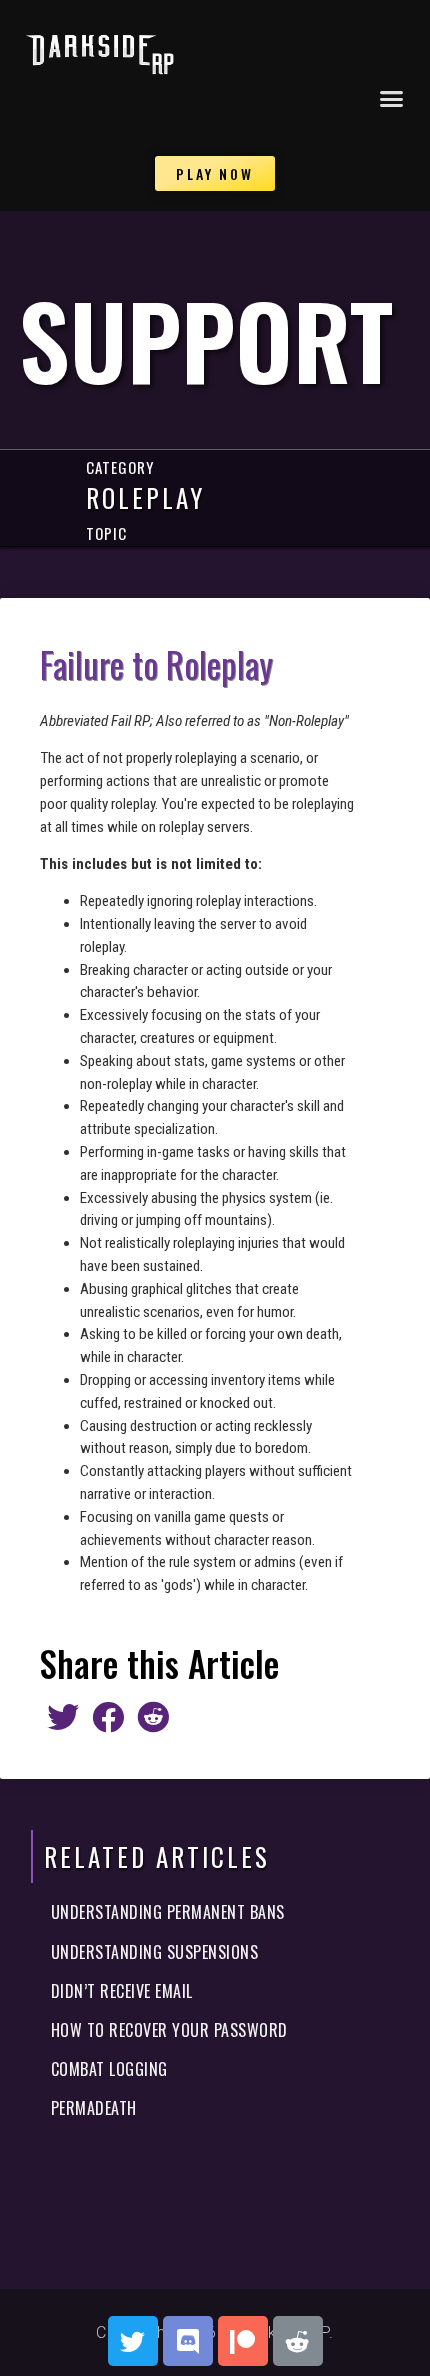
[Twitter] (133, 2341)
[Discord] (188, 2341)
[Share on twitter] (62, 1716)
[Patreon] (243, 2341)
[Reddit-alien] (298, 2341)
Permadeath (94, 2108)
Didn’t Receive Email (122, 1991)
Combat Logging (109, 2069)
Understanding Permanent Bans (168, 1912)
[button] (392, 99)
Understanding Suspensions (155, 1952)
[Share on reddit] (152, 1716)
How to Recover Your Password (169, 2030)
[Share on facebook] (107, 1716)
